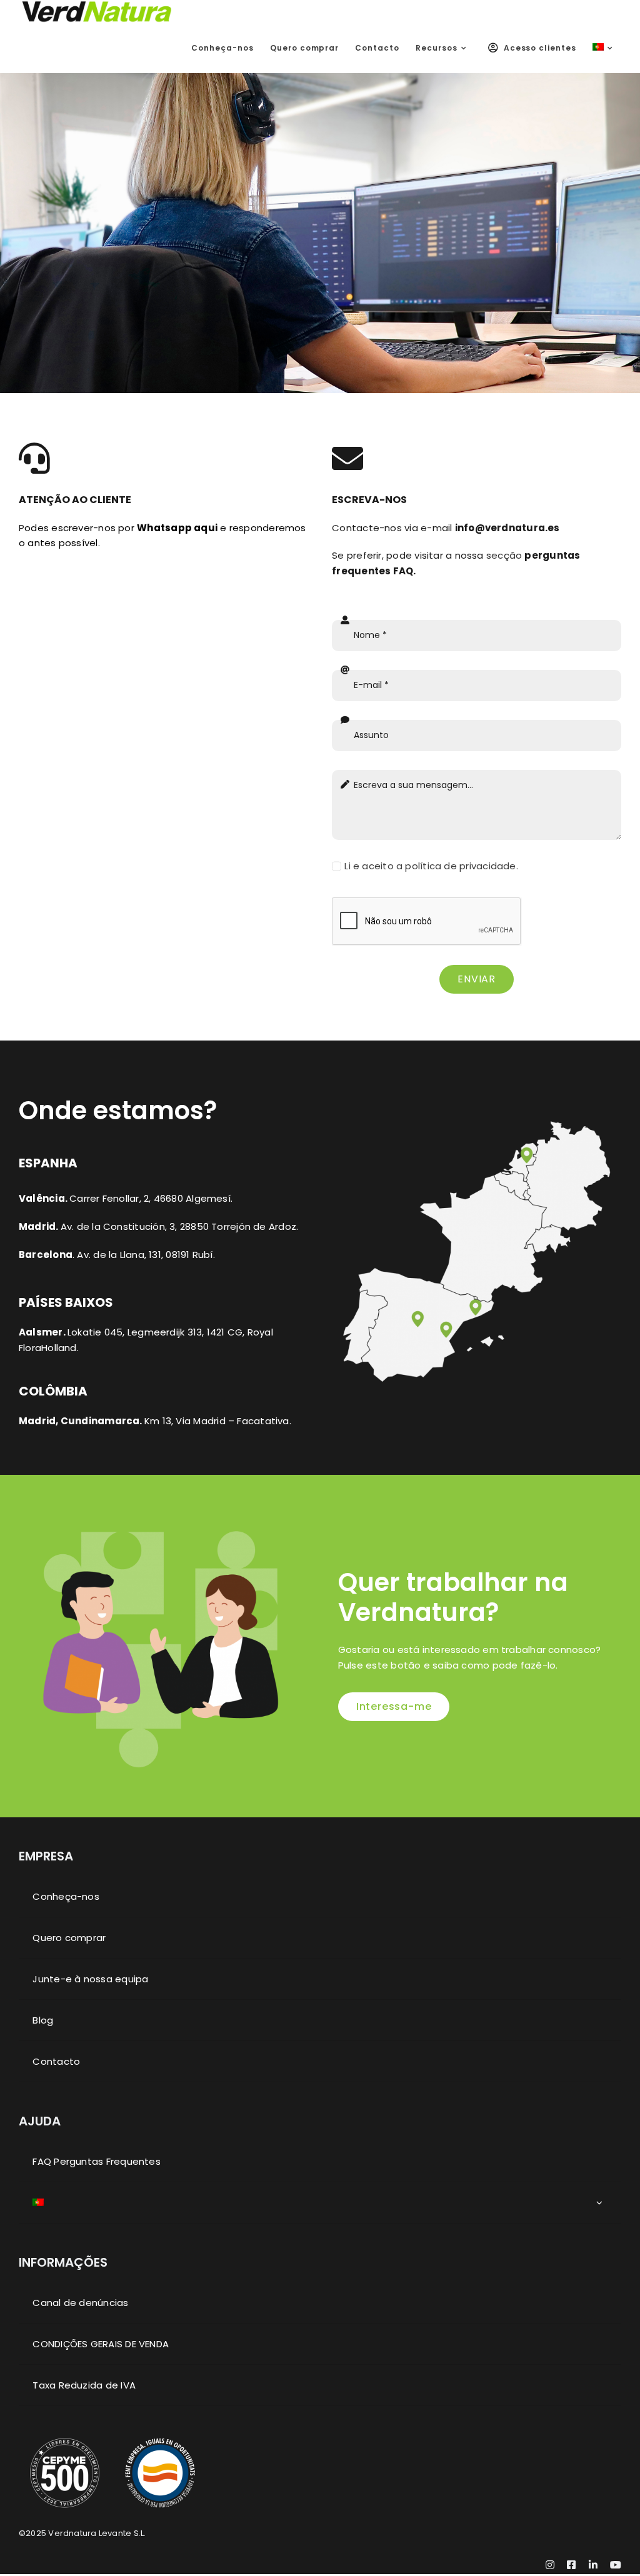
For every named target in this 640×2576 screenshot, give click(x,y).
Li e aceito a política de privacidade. (431, 866)
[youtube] (616, 2565)
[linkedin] (593, 2565)
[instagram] (550, 2565)
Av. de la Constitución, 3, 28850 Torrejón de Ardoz (178, 1226)
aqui (177, 528)
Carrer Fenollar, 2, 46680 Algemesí (150, 1198)
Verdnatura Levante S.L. (97, 2533)
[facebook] (571, 2565)
